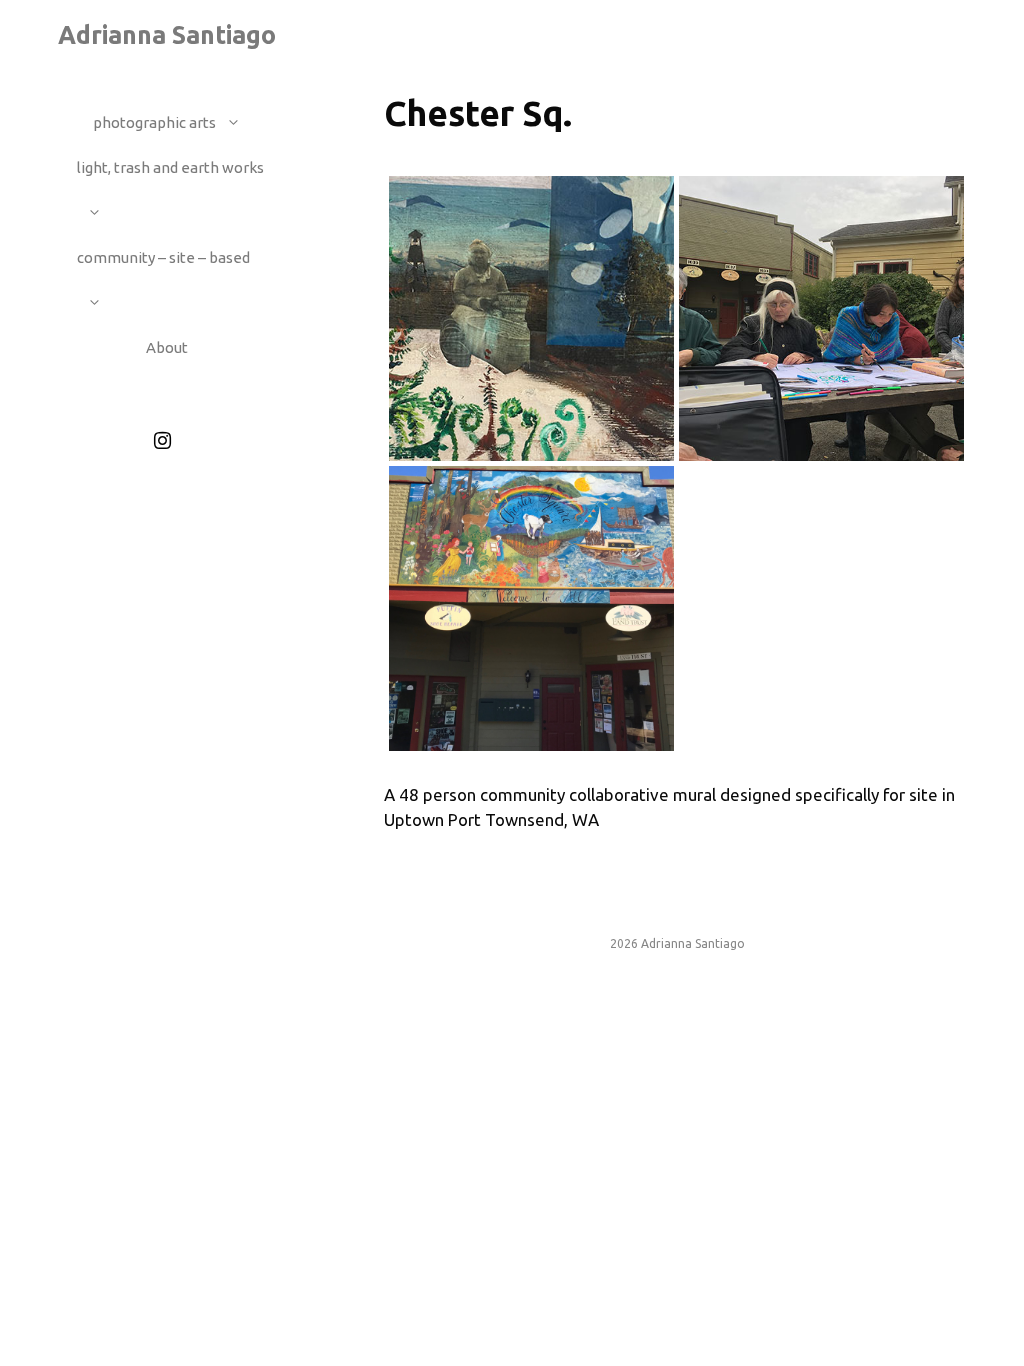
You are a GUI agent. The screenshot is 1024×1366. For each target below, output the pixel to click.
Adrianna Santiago (167, 35)
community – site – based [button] (163, 257)
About (167, 347)
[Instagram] (163, 441)
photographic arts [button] (154, 122)
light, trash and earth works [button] (170, 167)
